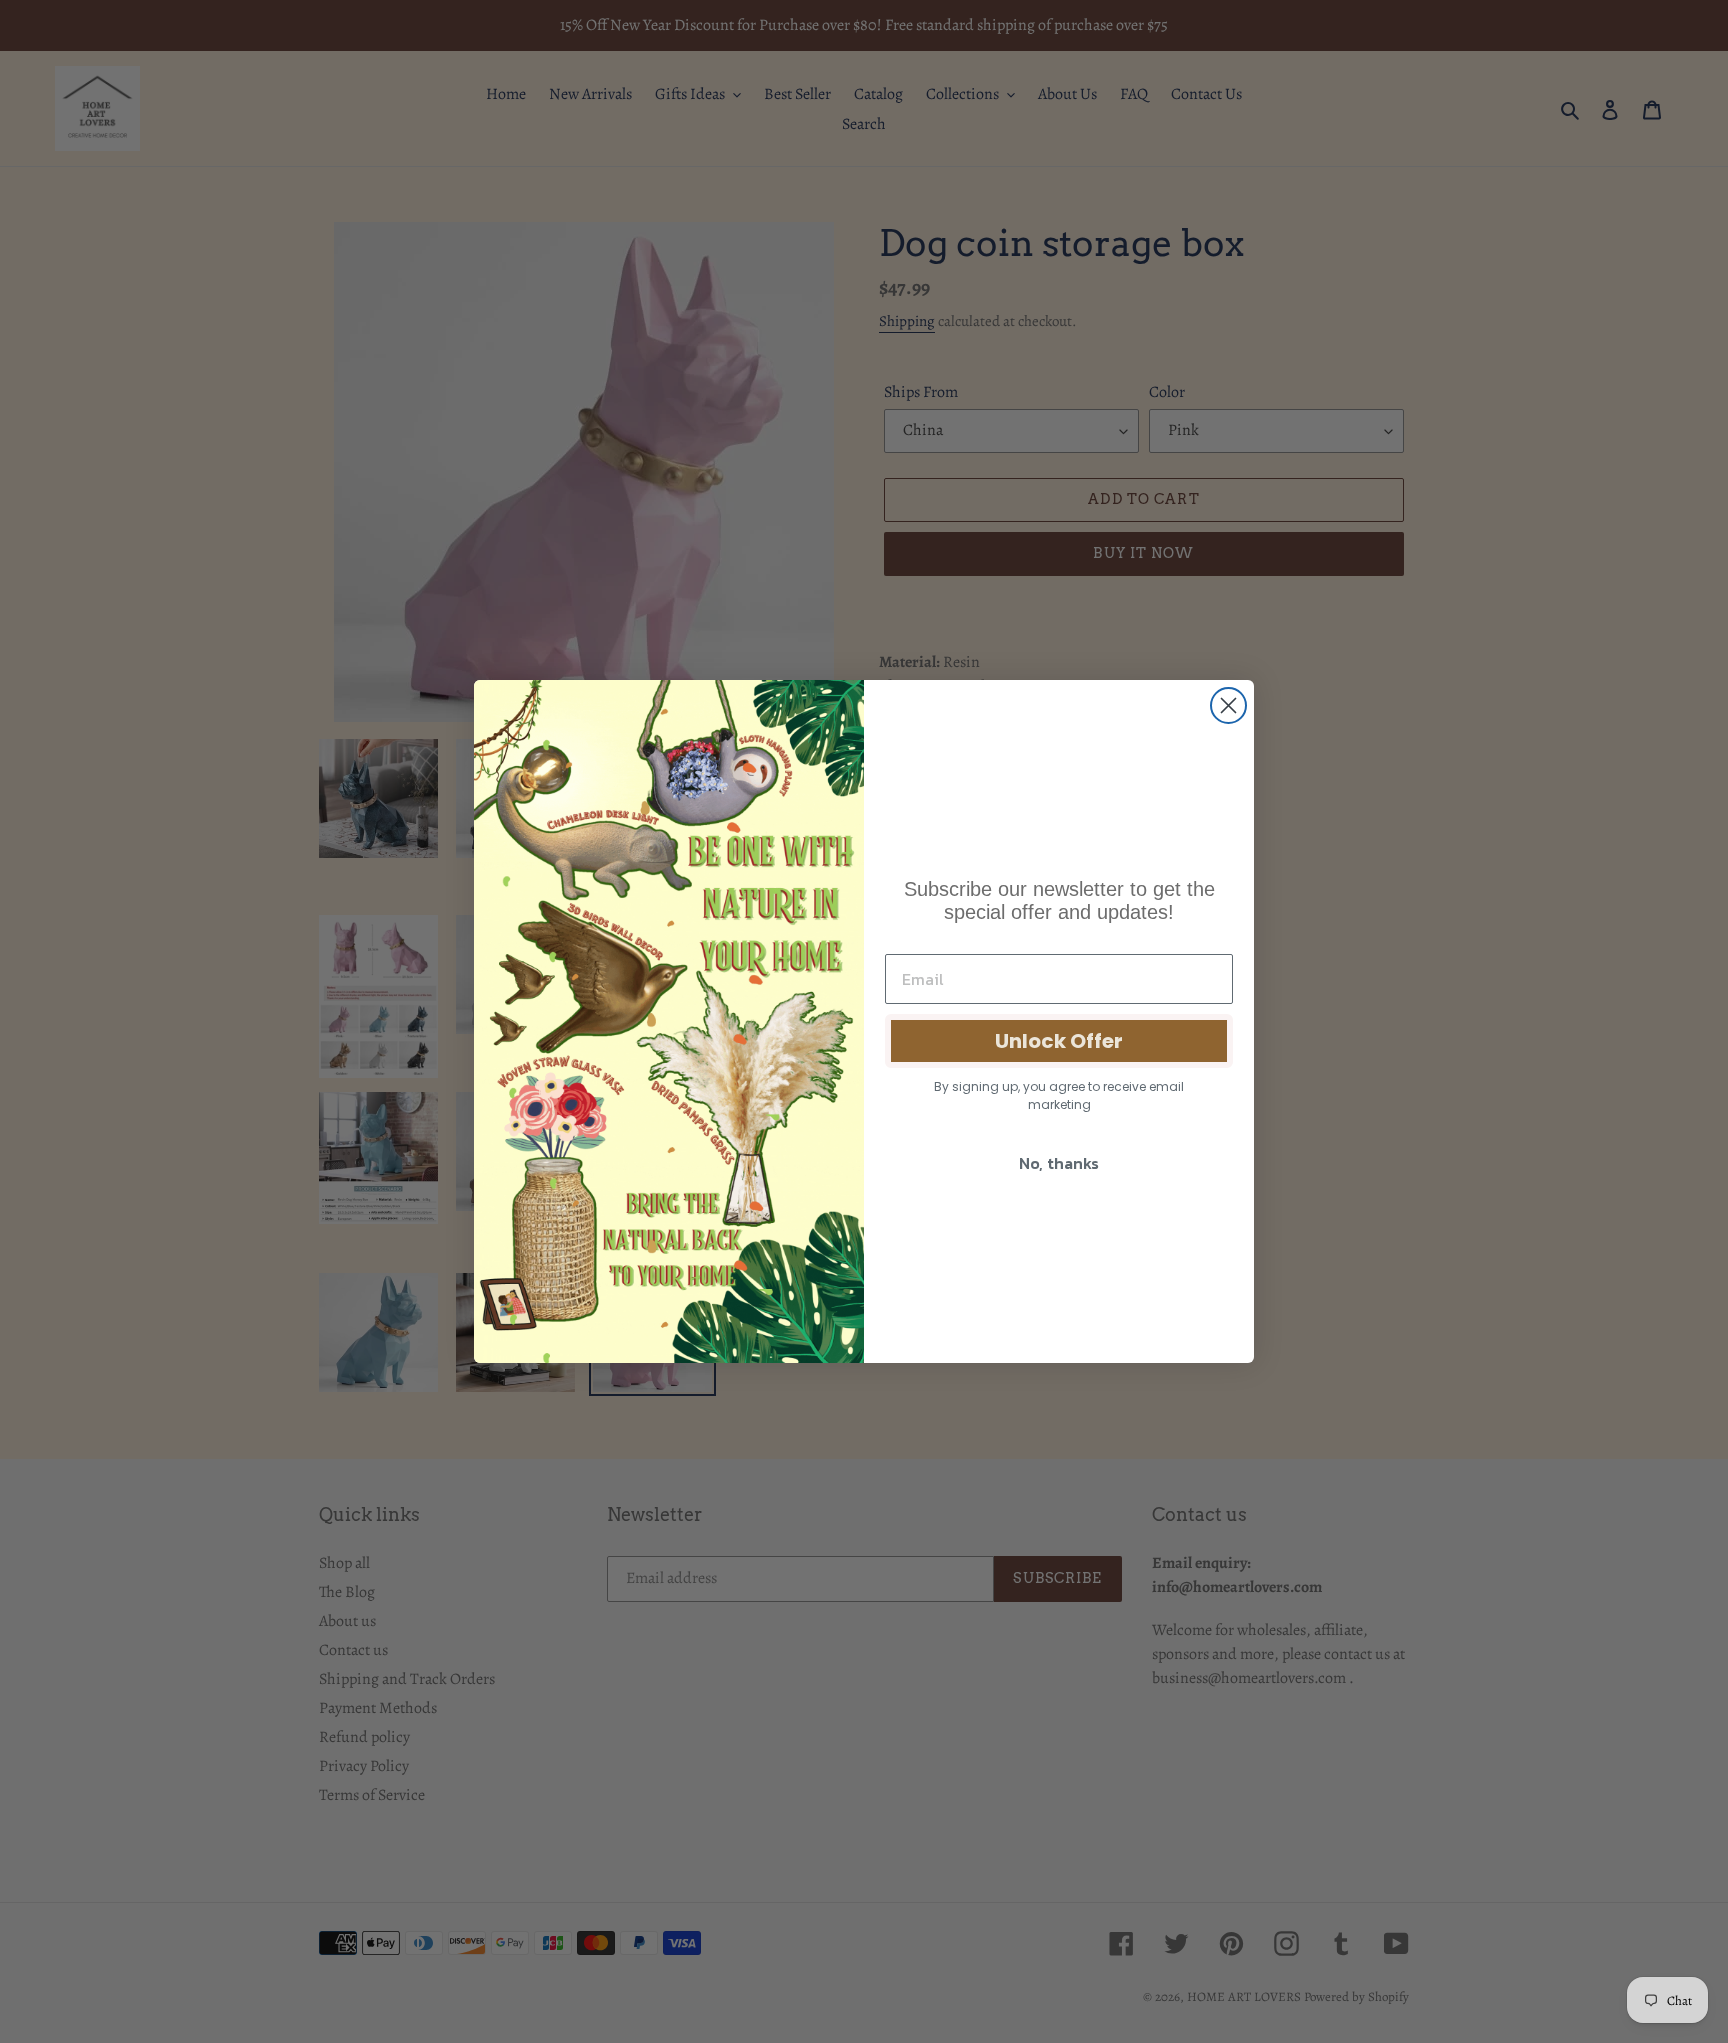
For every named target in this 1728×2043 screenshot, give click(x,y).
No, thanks (1059, 1163)
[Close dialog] (1228, 705)
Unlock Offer (1059, 1041)
